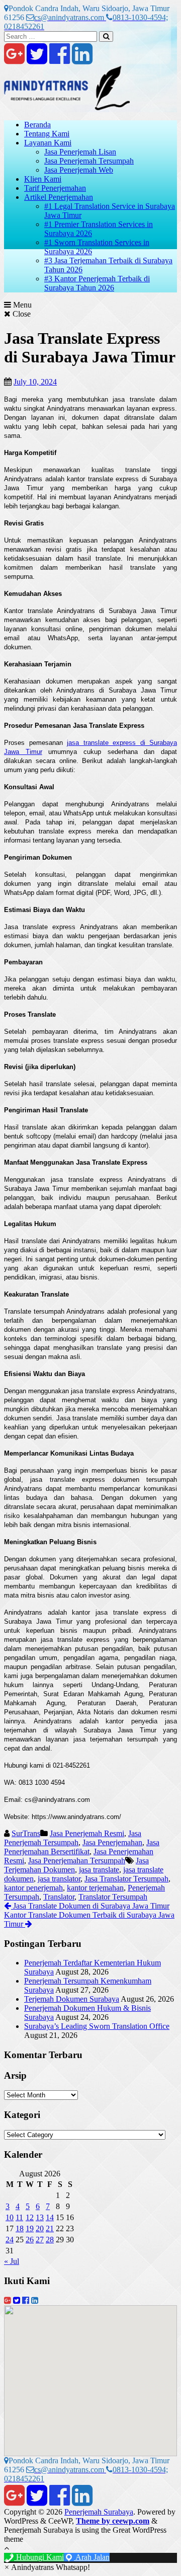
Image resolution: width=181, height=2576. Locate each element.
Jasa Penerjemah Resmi (87, 1833)
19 (30, 2228)
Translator (59, 1897)
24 (10, 2240)
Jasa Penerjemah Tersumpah (89, 161)
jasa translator (59, 1879)
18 (20, 2228)
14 (50, 2217)
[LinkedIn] (82, 60)
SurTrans (26, 1833)
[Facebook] (60, 60)
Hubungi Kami (39, 2557)
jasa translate (99, 1870)
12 (30, 2217)
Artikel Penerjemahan (59, 197)
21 (50, 2228)
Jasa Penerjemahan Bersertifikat (82, 1847)
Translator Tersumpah (113, 1897)
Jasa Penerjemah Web (79, 170)
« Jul (12, 2261)
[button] (47, 2567)
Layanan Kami (48, 143)
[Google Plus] (14, 60)
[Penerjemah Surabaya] (67, 107)
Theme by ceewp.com (113, 2521)
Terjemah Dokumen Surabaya (72, 1999)
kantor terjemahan (95, 1888)
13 (40, 2217)
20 (40, 2228)
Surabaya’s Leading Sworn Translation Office (97, 2026)
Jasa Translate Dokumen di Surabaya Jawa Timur (90, 1906)
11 (19, 2217)
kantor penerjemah (33, 1888)
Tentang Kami (47, 134)
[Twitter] (37, 60)
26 (30, 2240)
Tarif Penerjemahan (55, 188)
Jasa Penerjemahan (112, 1842)
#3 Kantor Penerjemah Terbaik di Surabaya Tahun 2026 (97, 283)
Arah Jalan (92, 2557)
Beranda (37, 125)
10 (10, 2217)
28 (50, 2240)
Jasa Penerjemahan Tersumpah (77, 1861)
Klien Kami (43, 179)
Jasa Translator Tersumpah (126, 1879)
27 (40, 2240)
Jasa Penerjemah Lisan (80, 152)
